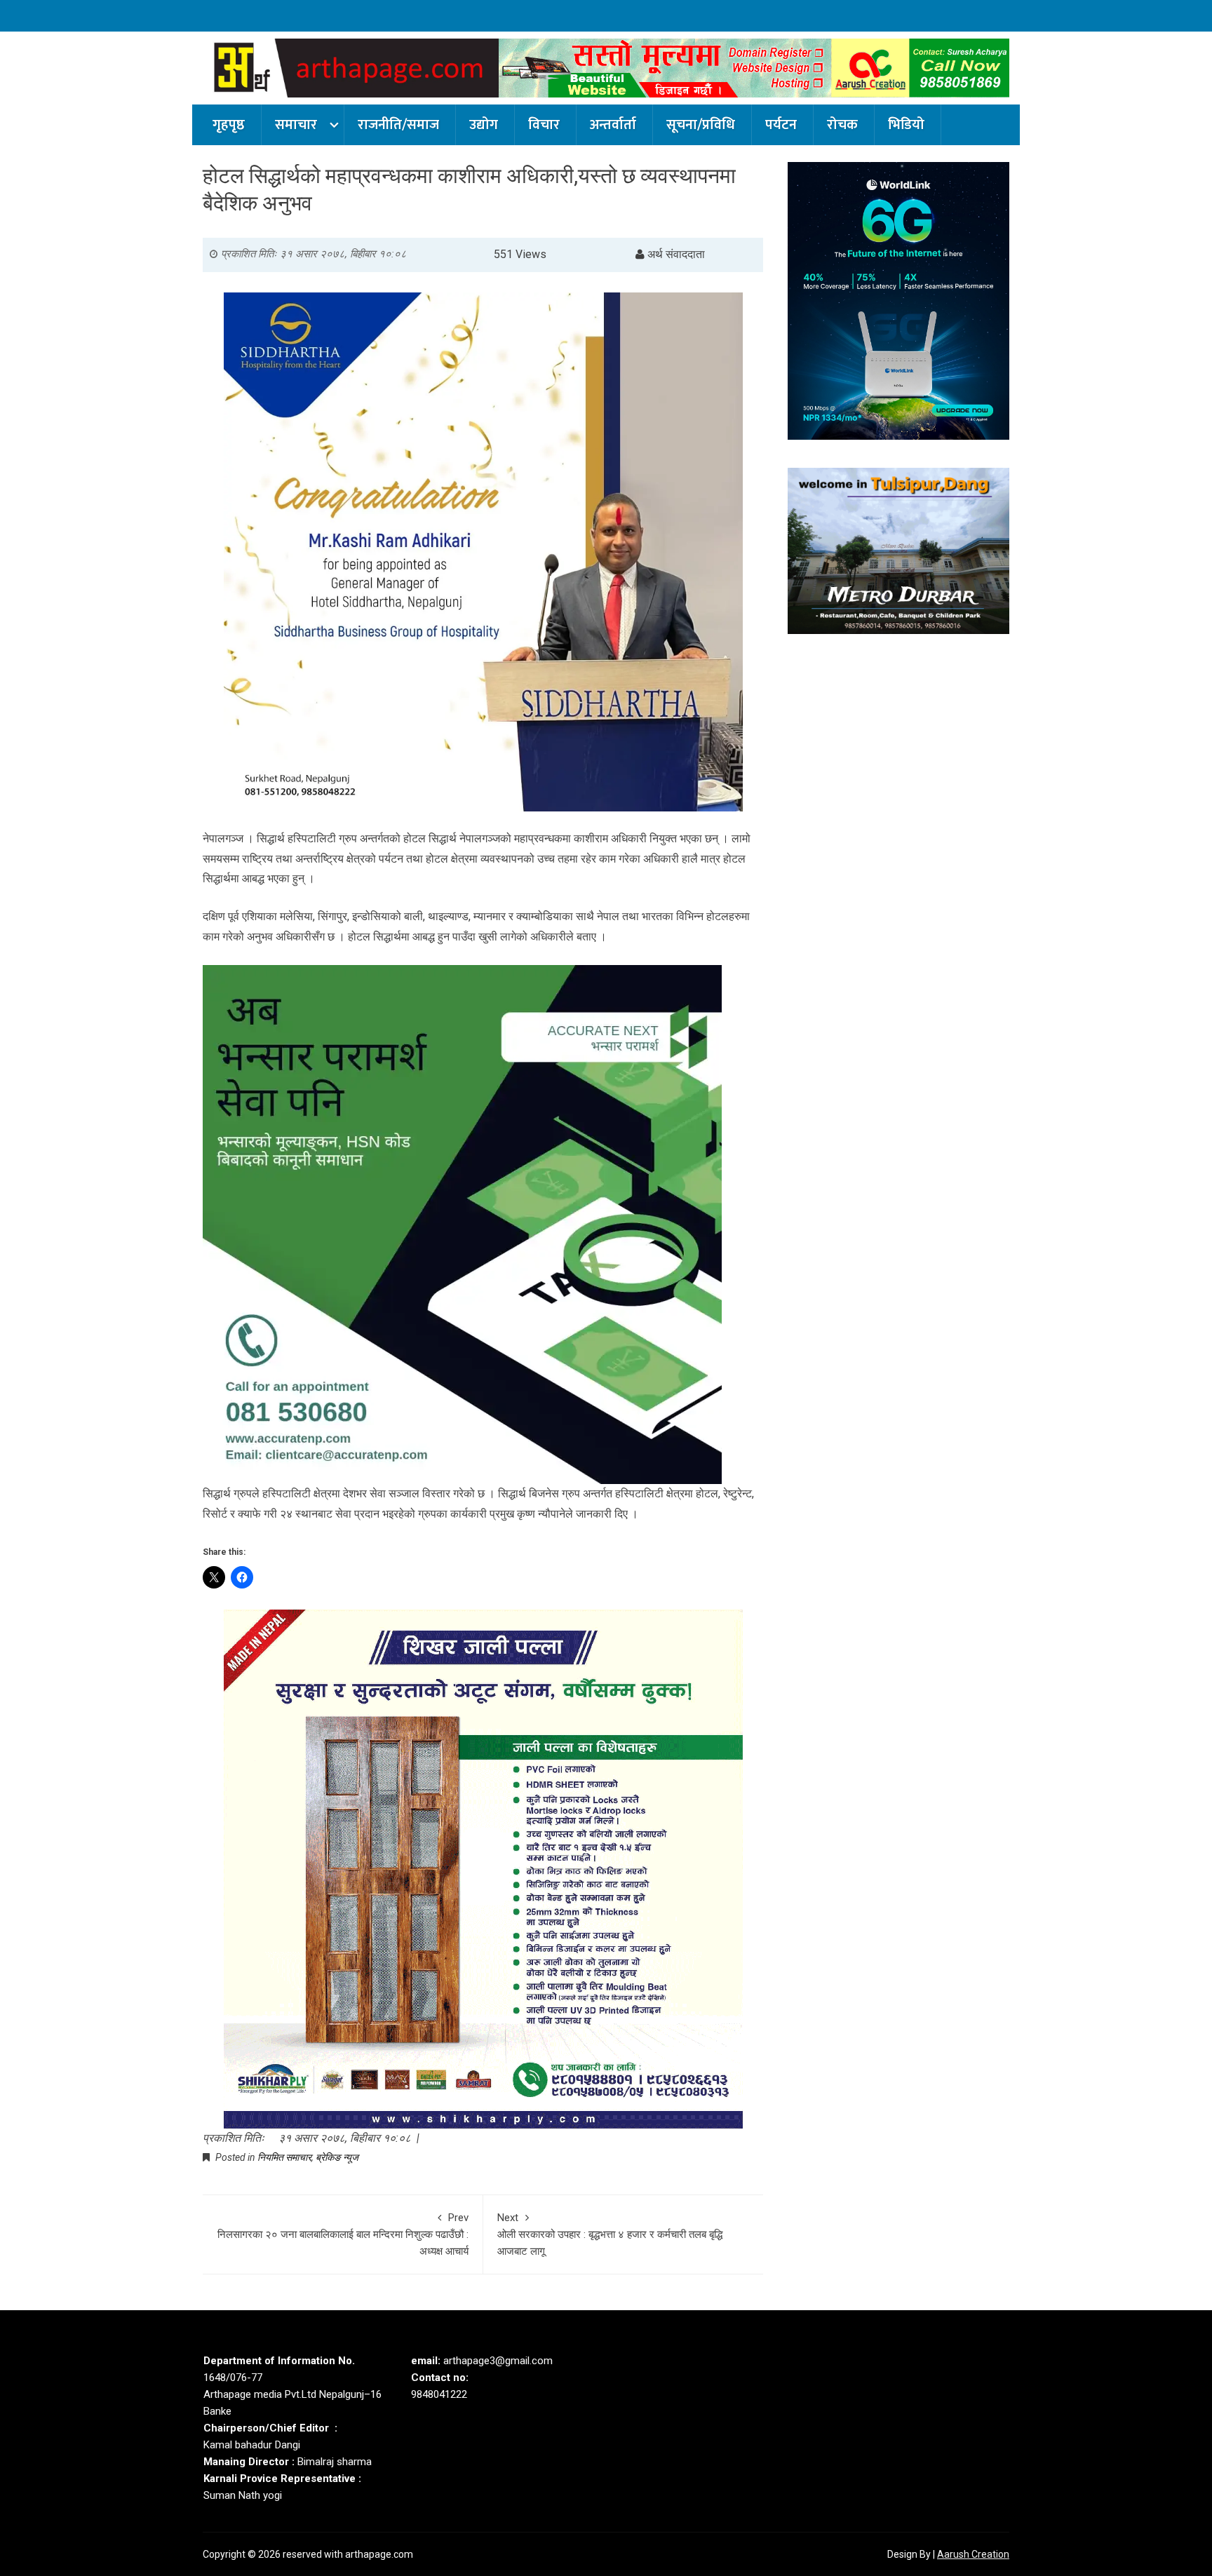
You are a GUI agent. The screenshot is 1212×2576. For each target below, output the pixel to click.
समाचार (296, 125)
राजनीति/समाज (398, 125)
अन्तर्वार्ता (613, 125)
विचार (544, 125)
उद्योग (484, 125)
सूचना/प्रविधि (701, 125)
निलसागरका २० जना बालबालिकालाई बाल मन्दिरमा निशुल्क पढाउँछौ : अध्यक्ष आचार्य (343, 2234)
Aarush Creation (973, 2554)
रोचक (842, 125)
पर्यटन (781, 125)
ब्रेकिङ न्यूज (337, 2157)
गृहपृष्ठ (229, 125)
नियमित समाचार (284, 2157)
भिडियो (906, 125)
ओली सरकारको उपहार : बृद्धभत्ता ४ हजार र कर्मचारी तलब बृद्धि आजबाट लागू (610, 2234)
